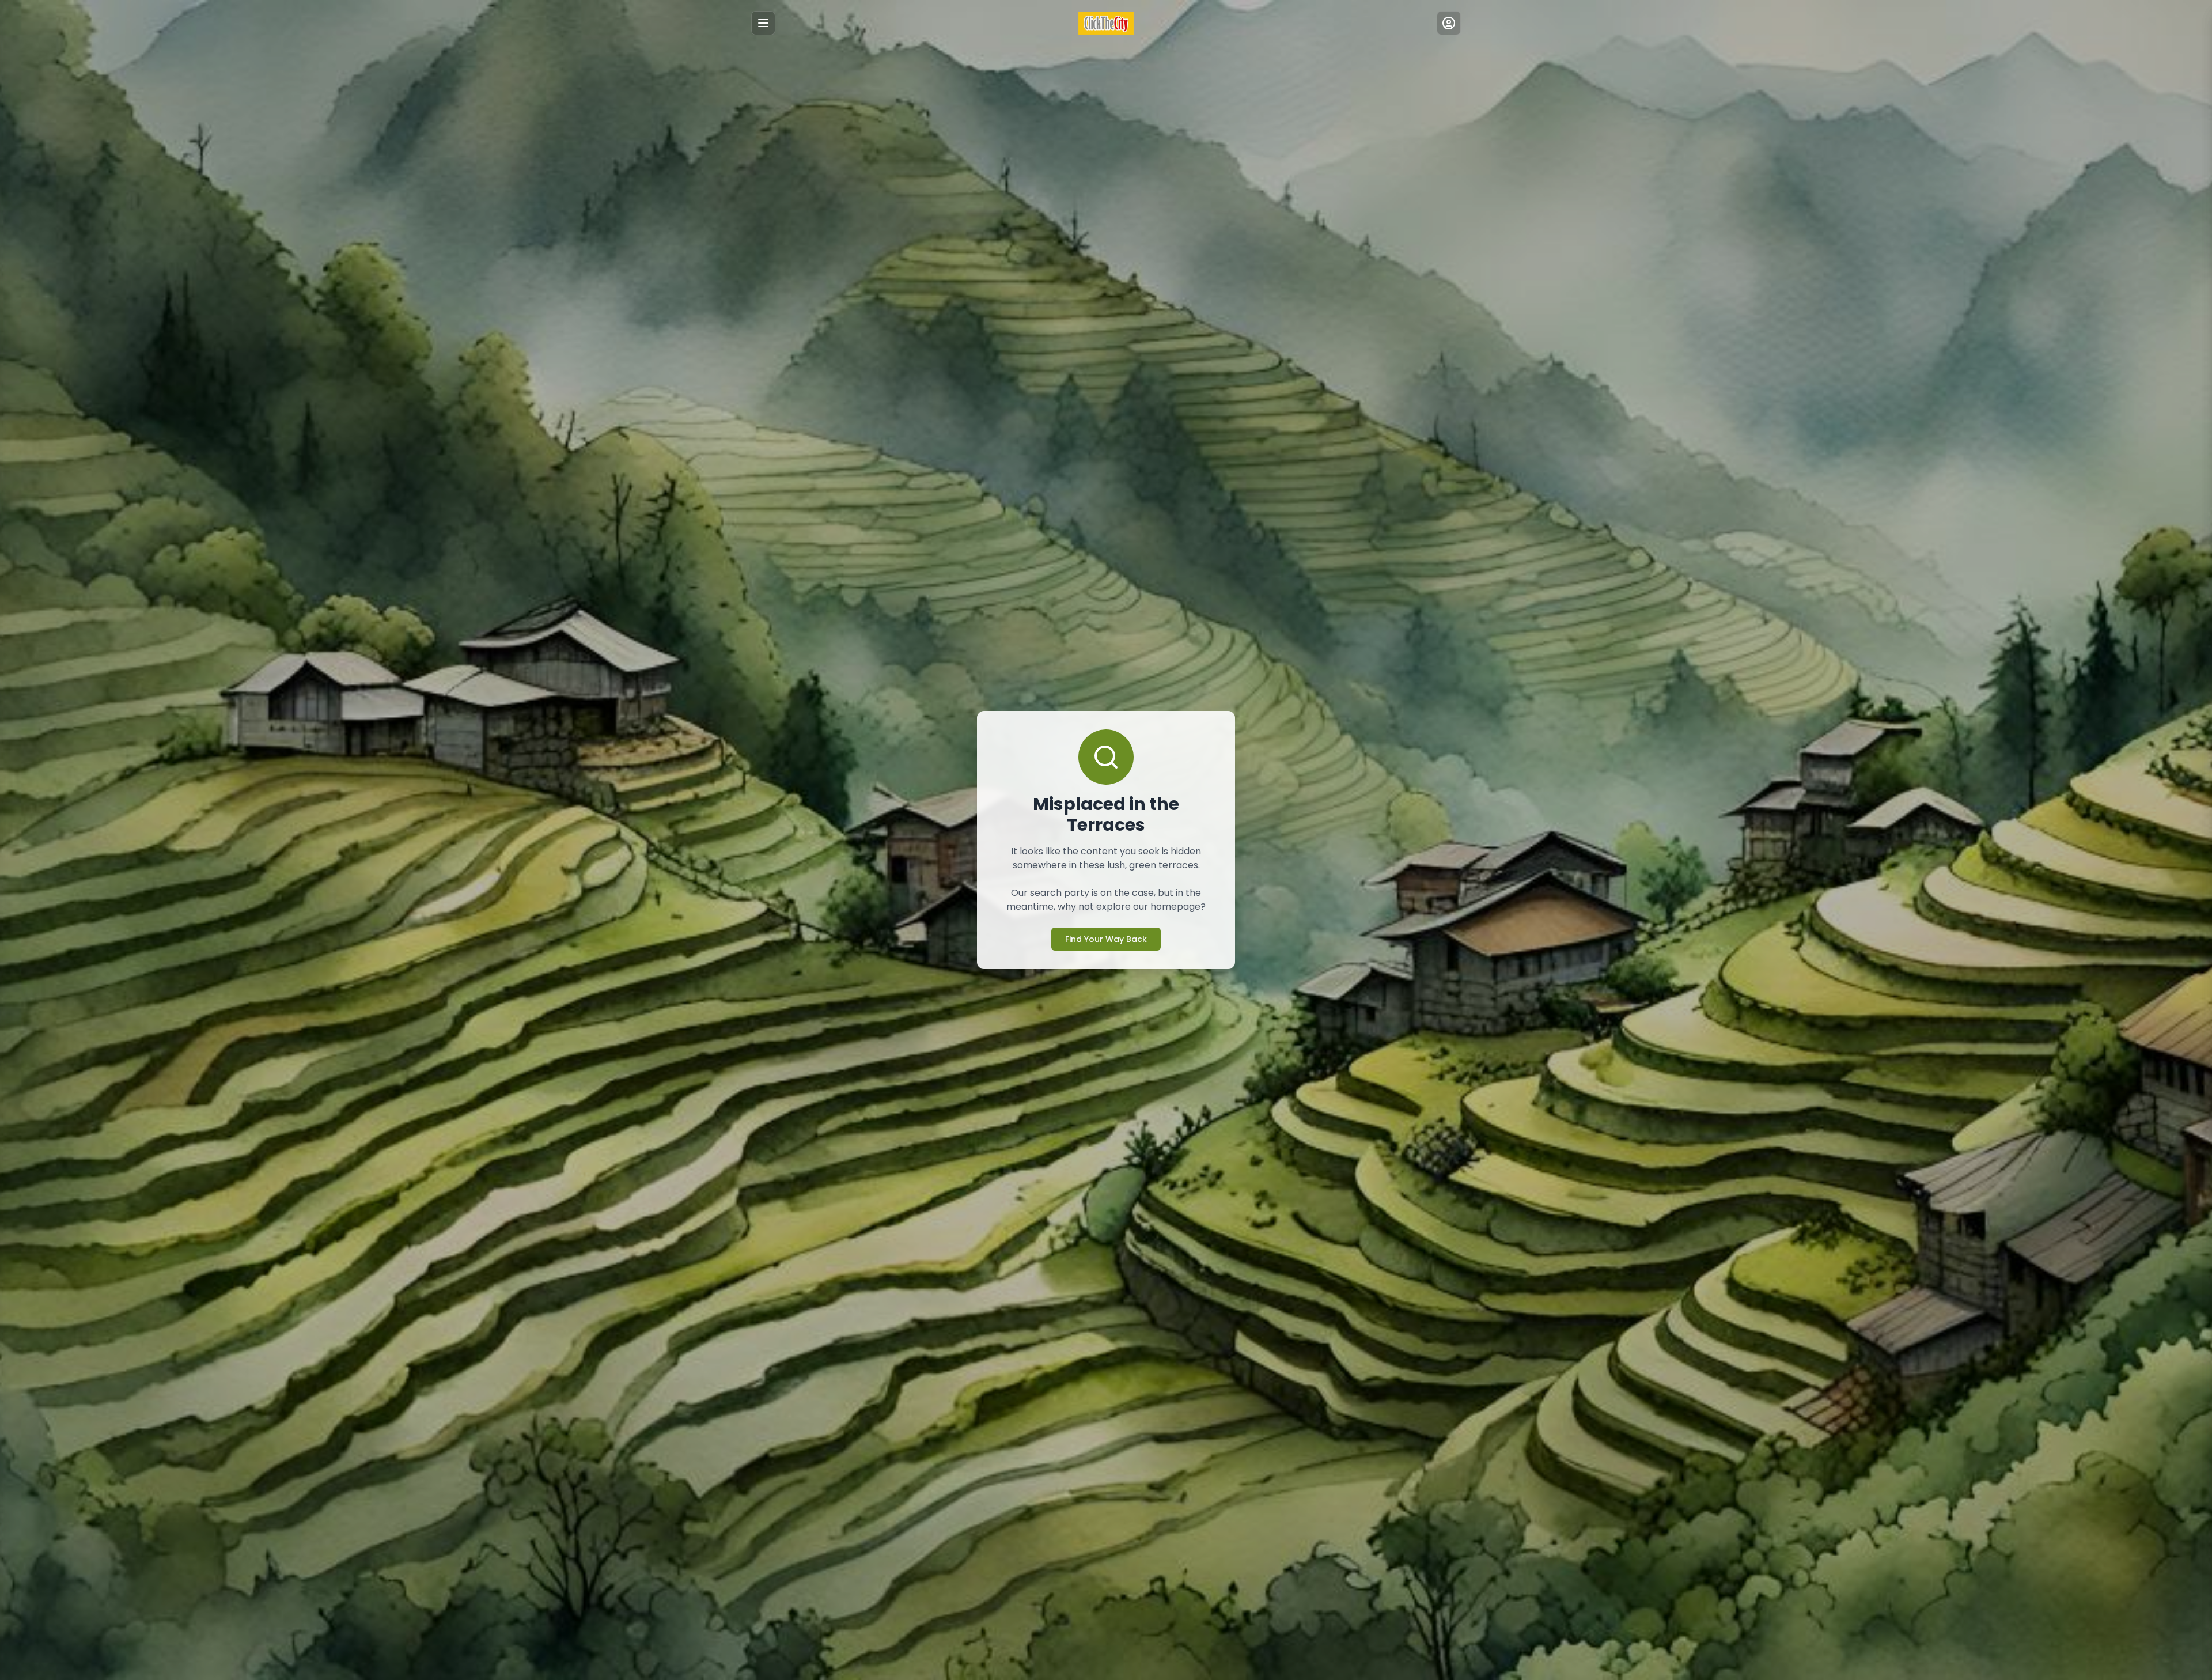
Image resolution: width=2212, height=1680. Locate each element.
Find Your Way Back (1106, 939)
